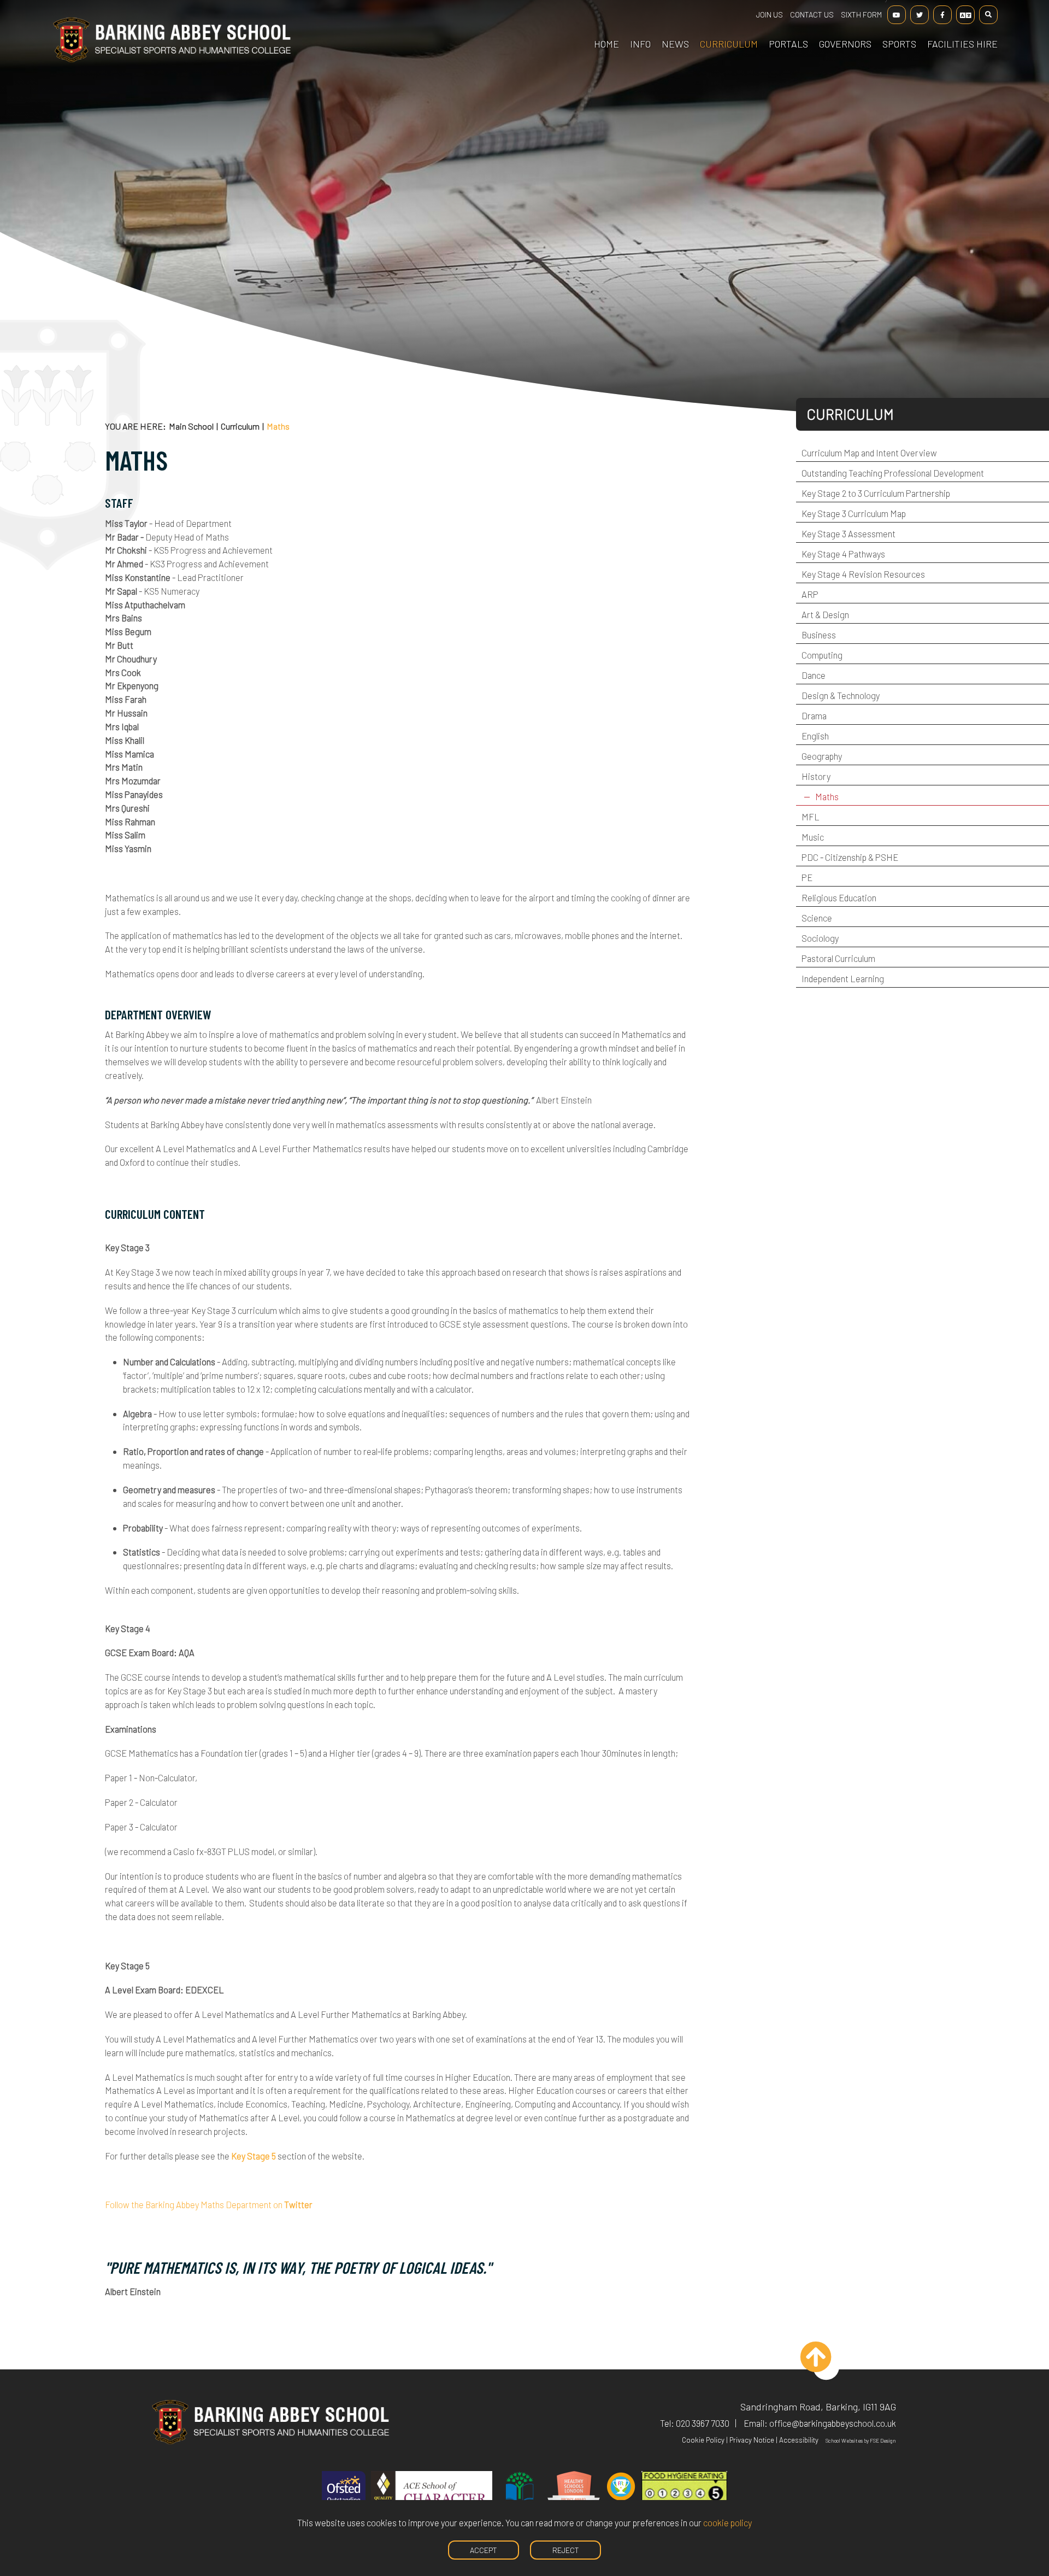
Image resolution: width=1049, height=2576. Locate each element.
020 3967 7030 (703, 2423)
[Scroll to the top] (826, 2367)
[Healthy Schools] (574, 2495)
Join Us (770, 14)
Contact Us (812, 14)
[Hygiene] (685, 2495)
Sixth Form (861, 14)
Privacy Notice (752, 2440)
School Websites (844, 2440)
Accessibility (799, 2440)
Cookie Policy (703, 2440)
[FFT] (621, 2495)
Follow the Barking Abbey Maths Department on (209, 2204)
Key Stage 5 (254, 2156)
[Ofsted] (344, 2495)
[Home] (172, 60)
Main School (191, 426)
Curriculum (240, 426)
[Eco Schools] (520, 2495)
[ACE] (432, 2495)
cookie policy (727, 2522)
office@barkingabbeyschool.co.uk (833, 2423)
